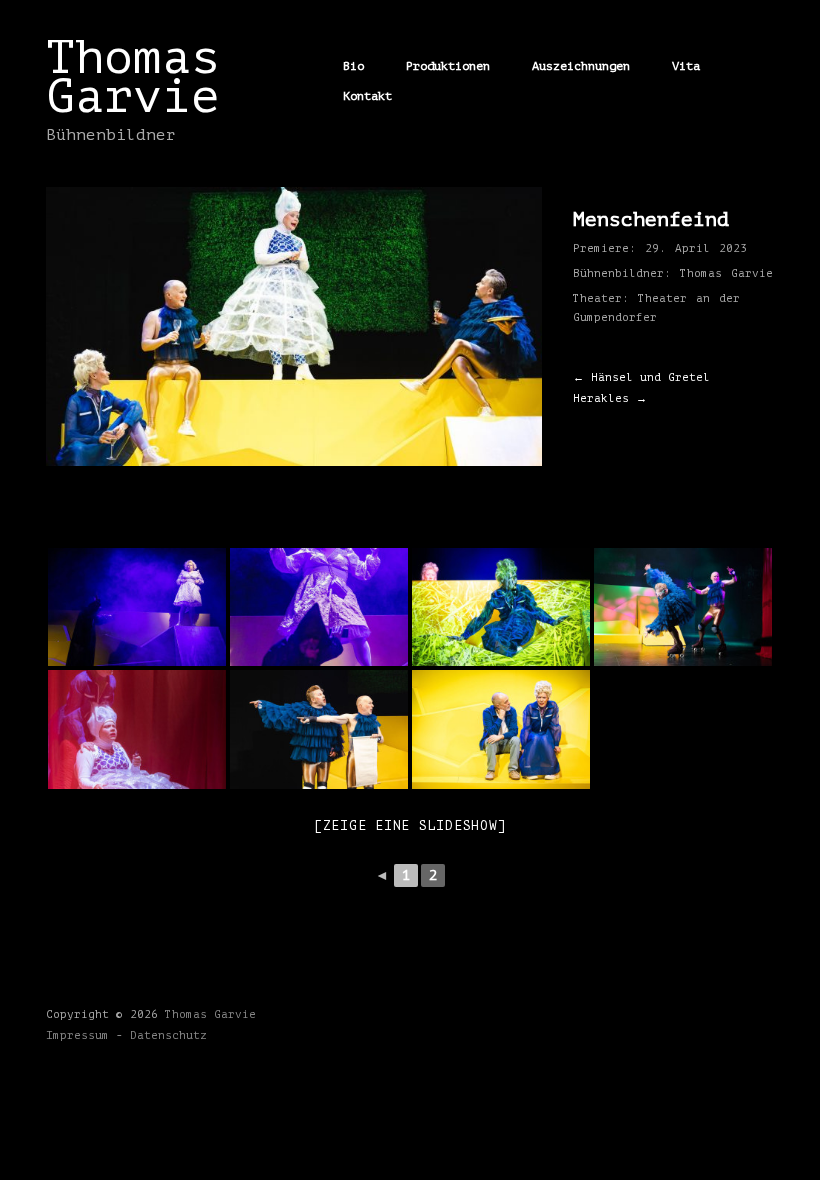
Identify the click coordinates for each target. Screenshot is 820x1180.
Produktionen (448, 66)
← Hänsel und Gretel (641, 377)
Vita (686, 66)
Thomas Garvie (133, 77)
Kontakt (367, 96)
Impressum (77, 1035)
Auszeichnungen (581, 66)
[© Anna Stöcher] (137, 607)
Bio (353, 66)
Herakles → (610, 398)
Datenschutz (168, 1035)
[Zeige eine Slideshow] (410, 825)
